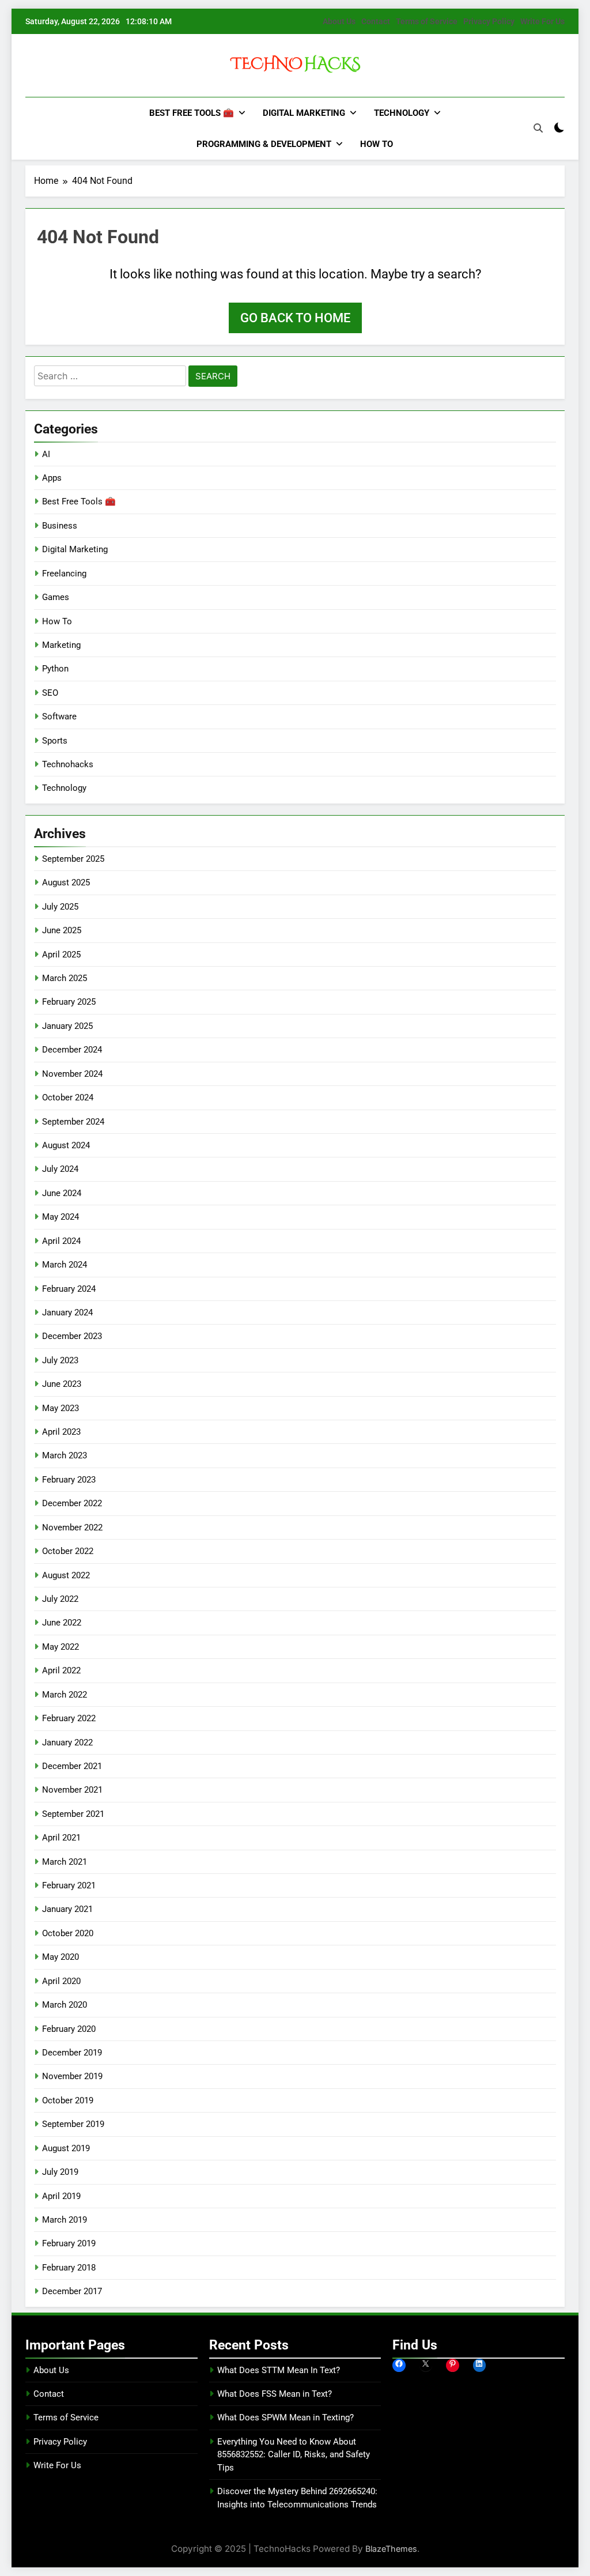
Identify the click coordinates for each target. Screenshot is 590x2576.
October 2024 (68, 1097)
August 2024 (66, 1145)
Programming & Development (264, 144)
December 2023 (72, 1336)
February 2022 (69, 1718)
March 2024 (65, 1265)
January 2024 (67, 1312)
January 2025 (67, 1026)
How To (377, 144)
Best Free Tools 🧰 (192, 113)
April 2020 (61, 1981)
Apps (52, 478)
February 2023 (69, 1480)
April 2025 (61, 955)
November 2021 (72, 1790)
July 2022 (60, 1599)
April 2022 (61, 1670)
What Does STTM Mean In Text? (279, 2370)
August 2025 (66, 882)
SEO (50, 693)
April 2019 (61, 2196)
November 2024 (72, 1074)
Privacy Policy (489, 21)
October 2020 (68, 1933)
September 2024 (73, 1122)
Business (60, 526)
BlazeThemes (391, 2549)
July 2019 (60, 2172)
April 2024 (61, 1241)
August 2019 (66, 2148)
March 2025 (65, 978)
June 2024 (62, 1193)
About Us (339, 21)
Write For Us (542, 21)
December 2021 (72, 1766)
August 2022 (66, 1575)
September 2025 (73, 859)
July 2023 (60, 1360)
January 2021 (67, 1909)
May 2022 (60, 1647)
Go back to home (295, 318)
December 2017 (72, 2291)
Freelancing (64, 574)
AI (46, 454)
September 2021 (73, 1814)
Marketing (61, 645)
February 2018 (69, 2268)
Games (56, 597)
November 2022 (72, 1528)
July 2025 (60, 907)
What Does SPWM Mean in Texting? (285, 2417)
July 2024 (60, 1169)
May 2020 (60, 1957)
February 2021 (69, 1885)
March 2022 (65, 1695)
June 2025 (62, 930)
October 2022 (68, 1551)
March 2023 (65, 1455)
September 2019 (73, 2124)
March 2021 (65, 1862)
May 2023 (60, 1408)
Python (55, 669)
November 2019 (72, 2076)
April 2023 (61, 1432)
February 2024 (69, 1289)
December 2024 (72, 1050)
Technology (402, 113)
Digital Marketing (304, 113)
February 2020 (69, 2029)
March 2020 (65, 2005)
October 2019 (68, 2100)
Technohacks (68, 764)
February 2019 (69, 2243)
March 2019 (65, 2220)
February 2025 (69, 1002)
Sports (55, 741)
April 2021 (61, 1838)
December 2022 (72, 1503)
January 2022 (67, 1743)
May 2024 (60, 1217)
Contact (376, 21)
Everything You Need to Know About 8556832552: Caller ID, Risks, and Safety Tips (294, 2455)
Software (59, 716)
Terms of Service (427, 21)
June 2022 (62, 1623)
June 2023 (62, 1384)
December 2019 (72, 2053)
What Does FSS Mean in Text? (275, 2394)
